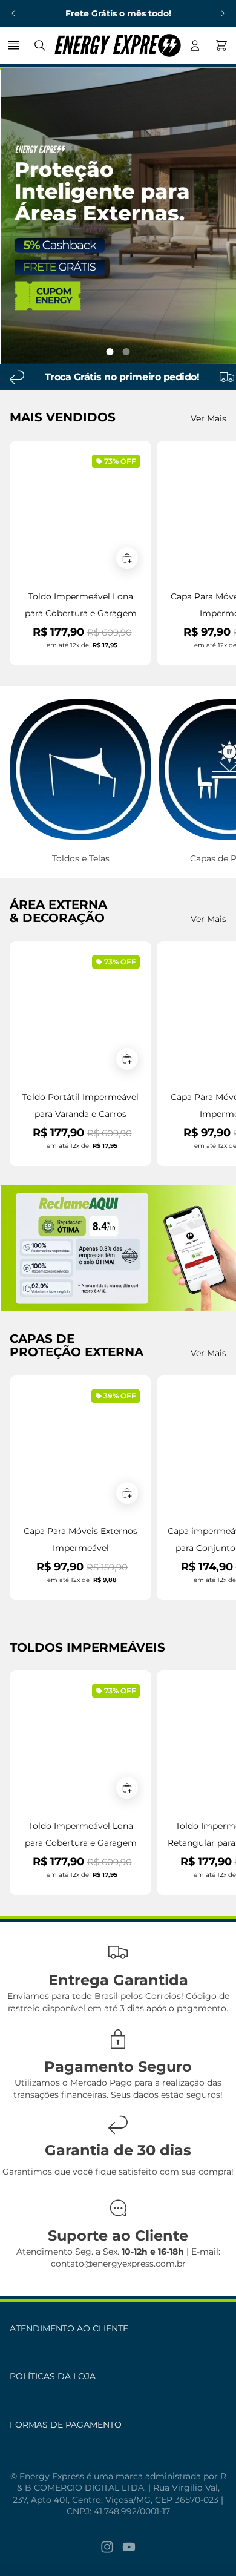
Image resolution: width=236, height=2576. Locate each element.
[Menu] (15, 45)
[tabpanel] (118, 216)
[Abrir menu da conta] (195, 45)
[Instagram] (107, 2547)
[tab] (110, 352)
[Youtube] (129, 2547)
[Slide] (118, 1248)
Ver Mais (208, 418)
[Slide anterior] (13, 13)
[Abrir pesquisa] (40, 45)
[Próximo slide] (223, 13)
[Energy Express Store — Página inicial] (117, 45)
